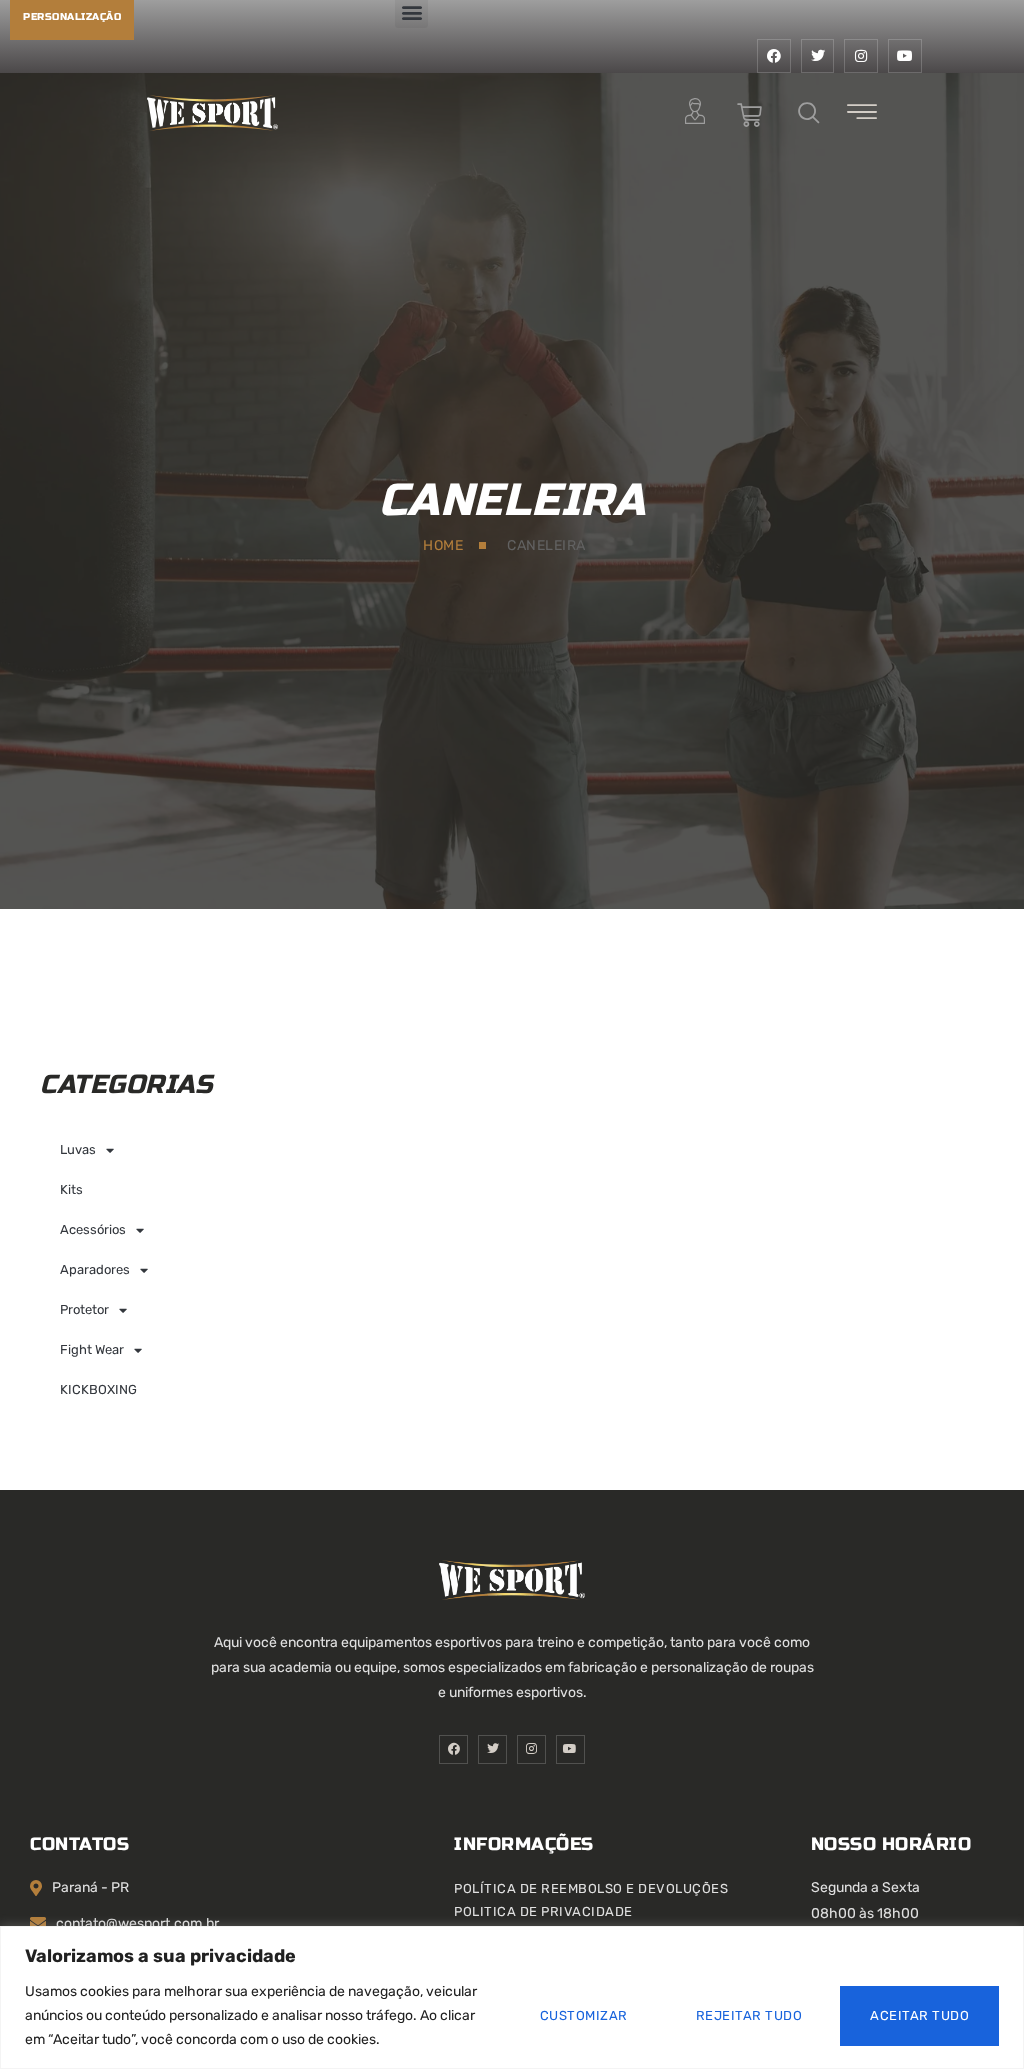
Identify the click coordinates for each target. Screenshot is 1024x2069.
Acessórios (93, 1229)
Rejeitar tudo (749, 2015)
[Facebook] (774, 56)
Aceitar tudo (919, 2015)
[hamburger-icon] (862, 115)
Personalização (72, 17)
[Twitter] (818, 56)
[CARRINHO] (750, 115)
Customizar (584, 2015)
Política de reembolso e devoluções (591, 1888)
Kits (71, 1189)
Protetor (84, 1309)
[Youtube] (905, 56)
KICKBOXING (98, 1389)
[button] (809, 115)
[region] (512, 1997)
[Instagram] (861, 56)
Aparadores (95, 1269)
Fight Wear (92, 1349)
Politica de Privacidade (543, 1911)
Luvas (78, 1149)
